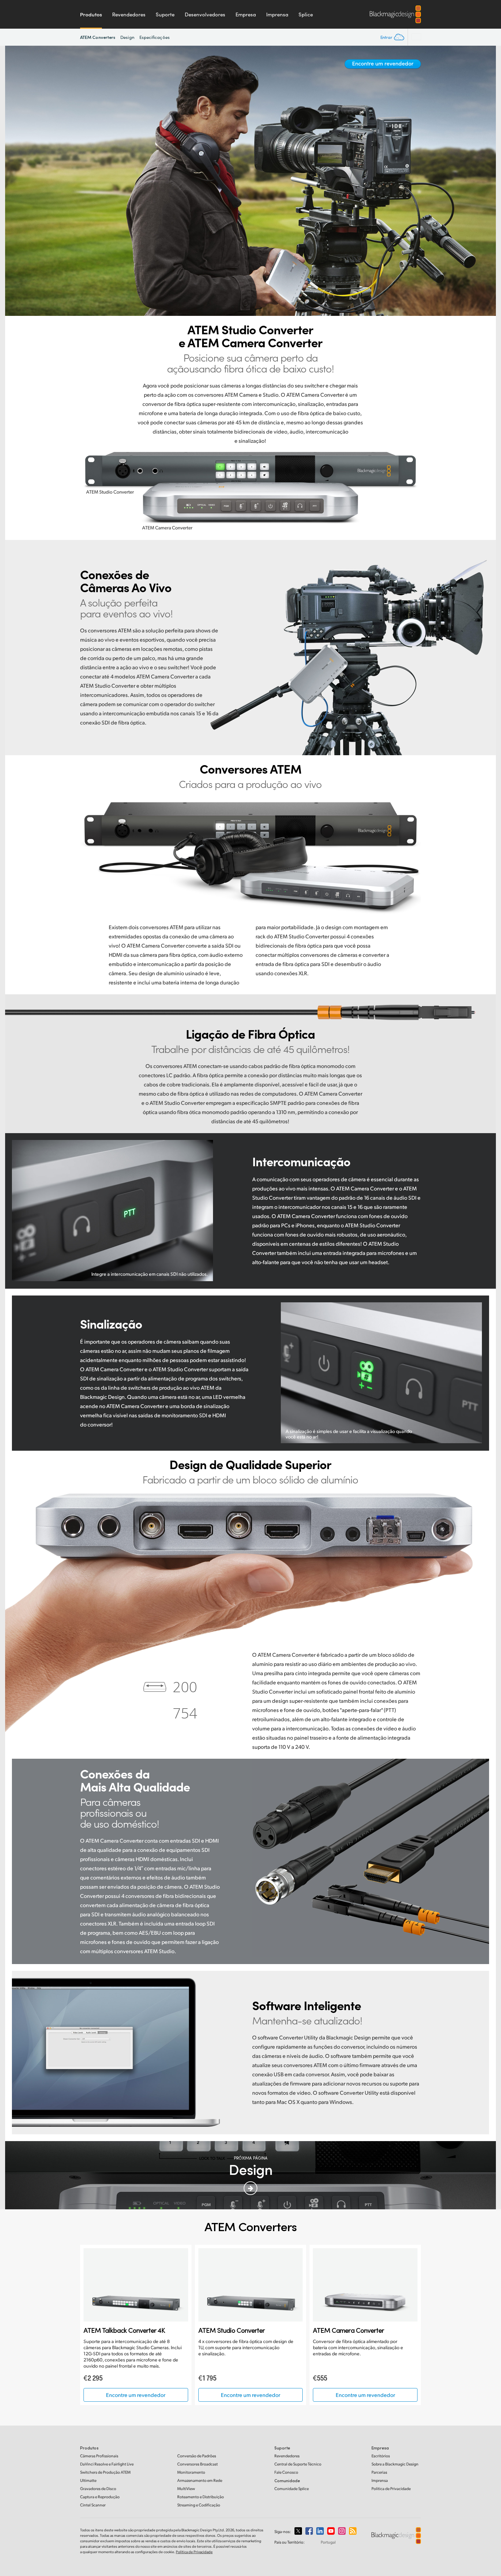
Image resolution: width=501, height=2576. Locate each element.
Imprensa (277, 14)
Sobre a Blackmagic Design (395, 2464)
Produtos (91, 14)
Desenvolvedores (205, 14)
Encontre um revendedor (383, 63)
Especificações (155, 37)
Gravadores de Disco (98, 2489)
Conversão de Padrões (197, 2456)
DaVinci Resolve (107, 2464)
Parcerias (379, 2472)
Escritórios (381, 2456)
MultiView (186, 2489)
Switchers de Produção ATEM (105, 2472)
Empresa (246, 14)
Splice (306, 14)
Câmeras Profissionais (99, 2456)
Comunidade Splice (292, 2489)
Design (127, 37)
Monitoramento (191, 2472)
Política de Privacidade (391, 2489)
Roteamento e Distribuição (201, 2497)
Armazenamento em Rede (200, 2480)
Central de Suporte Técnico (298, 2464)
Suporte (165, 14)
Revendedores (129, 14)
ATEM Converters (98, 37)
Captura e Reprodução (100, 2497)
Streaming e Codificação (199, 2505)
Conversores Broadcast (198, 2464)
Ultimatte (88, 2480)
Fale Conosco (286, 2472)
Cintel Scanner (93, 2505)
